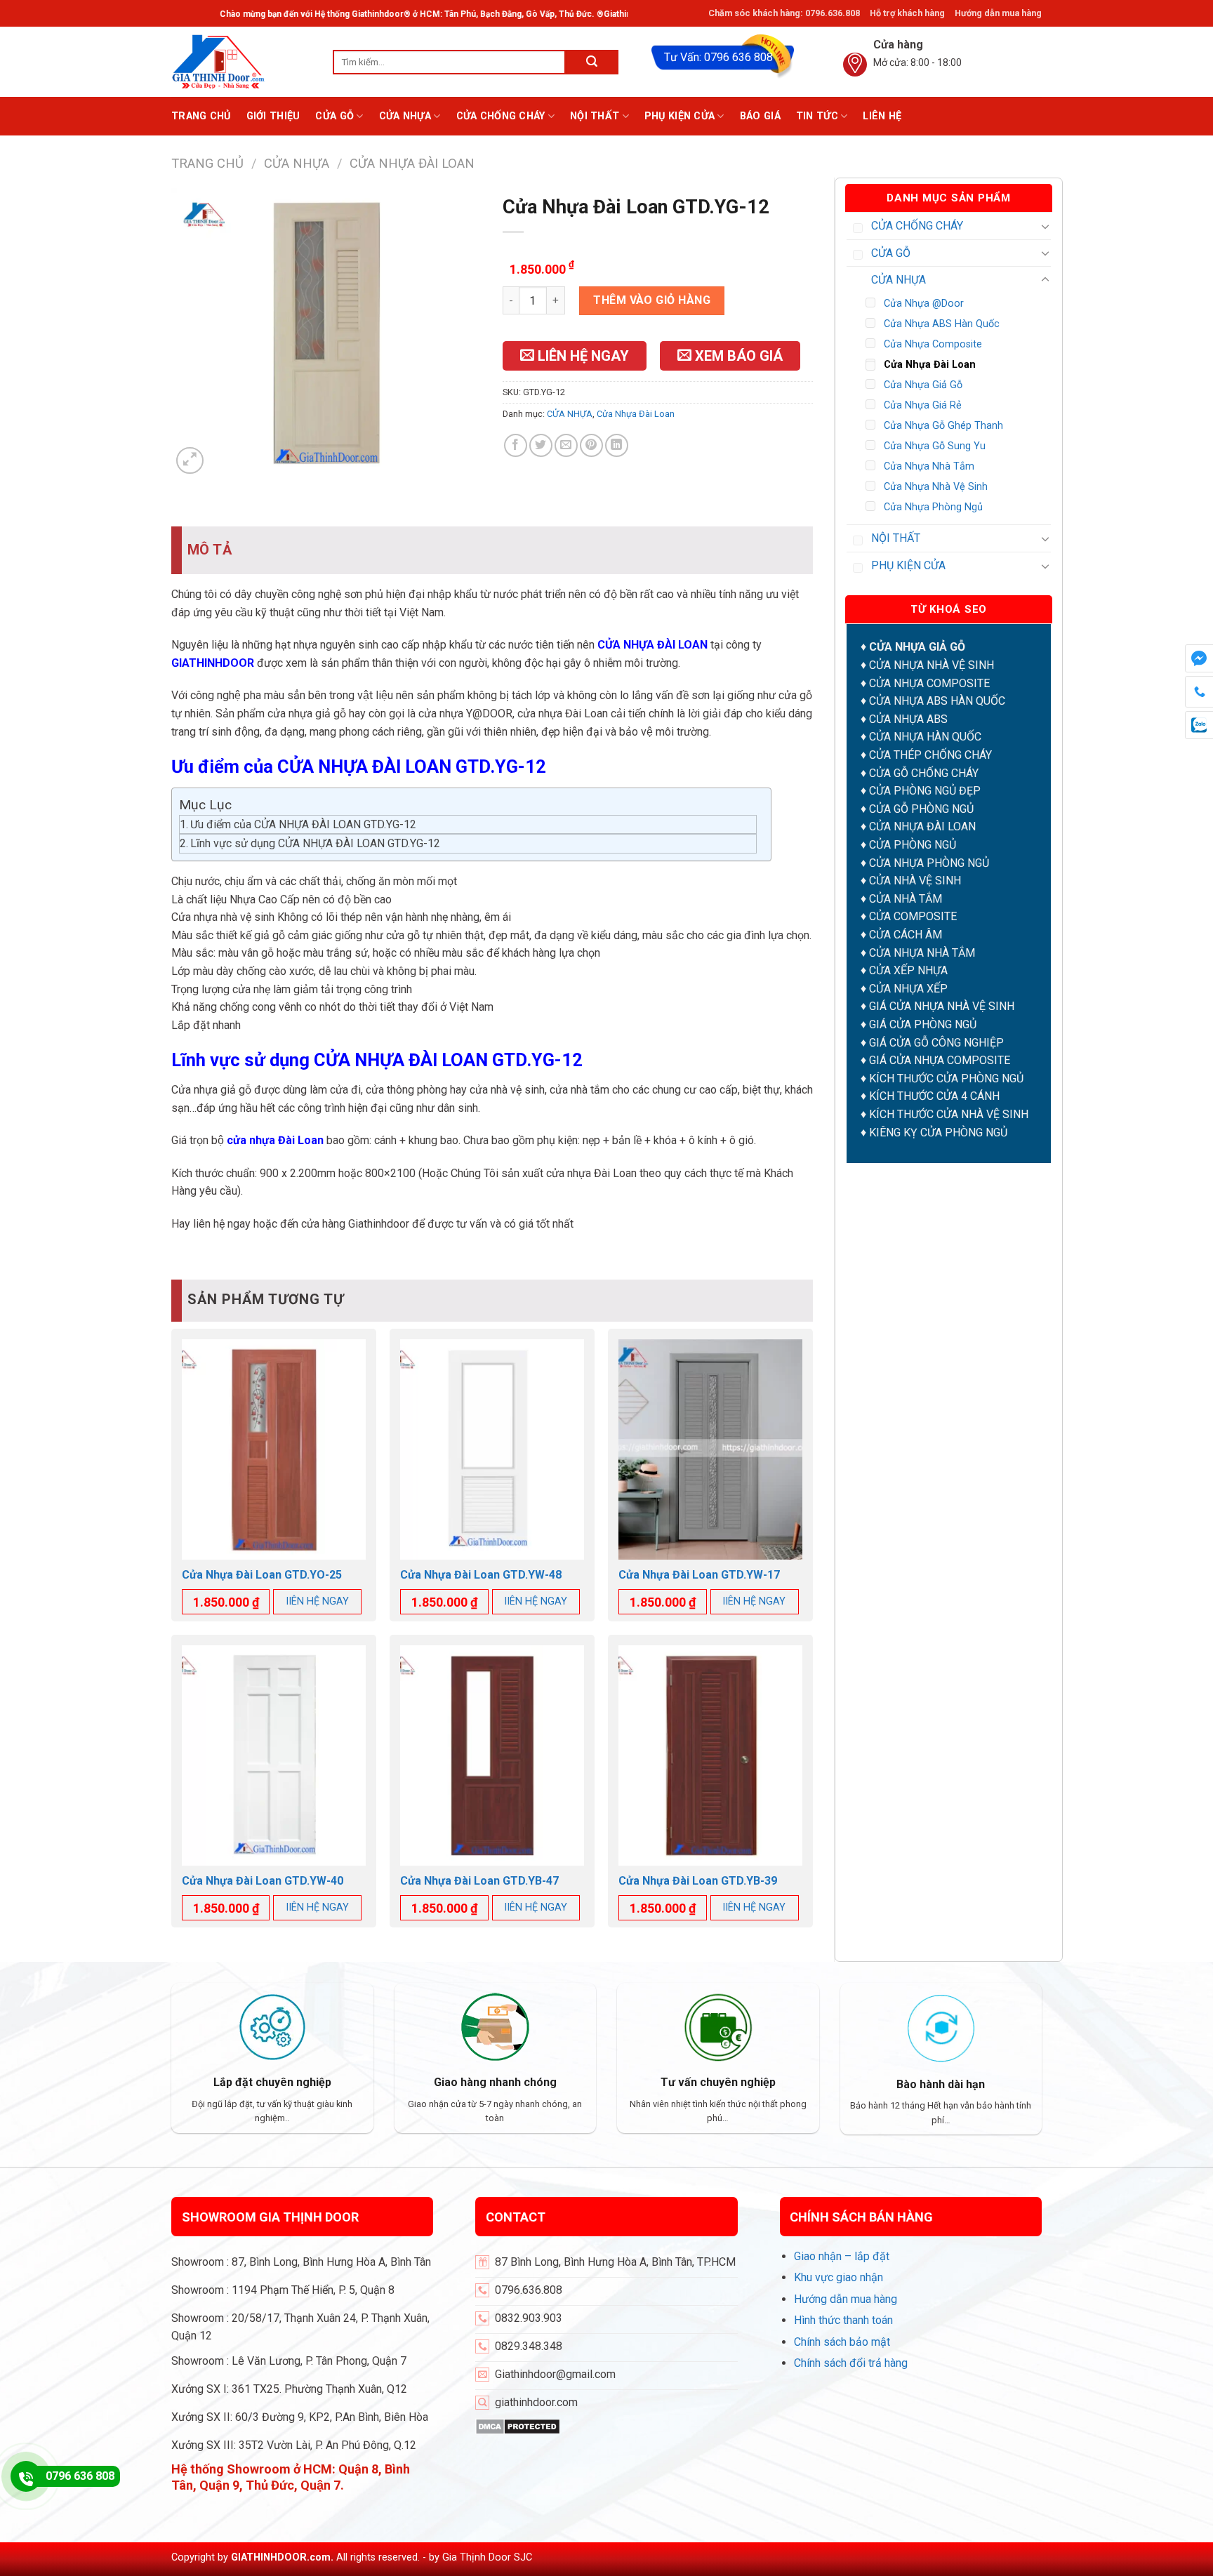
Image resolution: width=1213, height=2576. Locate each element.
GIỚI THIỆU (273, 116)
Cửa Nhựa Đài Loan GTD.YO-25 (262, 1575)
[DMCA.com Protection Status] (518, 2425)
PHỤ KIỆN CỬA (680, 116)
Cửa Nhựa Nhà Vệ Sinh (936, 487)
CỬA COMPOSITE (913, 916)
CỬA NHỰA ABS (908, 719)
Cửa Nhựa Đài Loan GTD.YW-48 (481, 1575)
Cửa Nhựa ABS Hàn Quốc (942, 324)
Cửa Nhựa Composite (933, 344)
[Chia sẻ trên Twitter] (541, 445)
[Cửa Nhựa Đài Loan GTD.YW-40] (274, 1755)
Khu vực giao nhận (839, 2277)
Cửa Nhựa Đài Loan (412, 163)
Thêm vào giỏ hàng (652, 300)
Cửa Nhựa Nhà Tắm (929, 466)
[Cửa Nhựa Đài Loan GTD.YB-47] (492, 1755)
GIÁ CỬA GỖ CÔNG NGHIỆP (936, 1043)
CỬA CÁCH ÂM (906, 935)
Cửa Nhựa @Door (924, 304)
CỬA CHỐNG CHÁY (501, 116)
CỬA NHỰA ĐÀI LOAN (922, 826)
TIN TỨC (817, 116)
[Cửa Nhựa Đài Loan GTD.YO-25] (274, 1449)
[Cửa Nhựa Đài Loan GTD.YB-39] (710, 1755)
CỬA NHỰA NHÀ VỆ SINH (932, 665)
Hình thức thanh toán (843, 2320)
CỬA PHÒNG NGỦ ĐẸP (925, 791)
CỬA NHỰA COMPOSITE (929, 683)
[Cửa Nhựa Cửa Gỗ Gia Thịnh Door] (241, 62)
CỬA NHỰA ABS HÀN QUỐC (937, 701)
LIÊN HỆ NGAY (582, 356)
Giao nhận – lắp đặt (842, 2256)
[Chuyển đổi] (1045, 226)
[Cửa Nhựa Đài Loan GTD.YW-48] (492, 1449)
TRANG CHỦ (201, 116)
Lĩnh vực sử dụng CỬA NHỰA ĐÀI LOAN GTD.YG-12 (315, 843)
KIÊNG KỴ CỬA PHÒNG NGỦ (938, 1133)
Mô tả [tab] (210, 550)
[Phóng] (190, 461)
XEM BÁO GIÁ (737, 356)
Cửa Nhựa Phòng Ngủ (933, 507)
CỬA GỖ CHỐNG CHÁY (924, 773)
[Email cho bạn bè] (566, 445)
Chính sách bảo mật (842, 2342)
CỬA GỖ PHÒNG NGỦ (921, 809)
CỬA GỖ (334, 116)
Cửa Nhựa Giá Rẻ (923, 405)
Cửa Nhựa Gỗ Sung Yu (935, 446)
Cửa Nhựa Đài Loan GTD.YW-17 (699, 1575)
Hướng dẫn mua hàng (998, 13)
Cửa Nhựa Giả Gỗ (923, 385)
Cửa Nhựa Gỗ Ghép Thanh (943, 426)
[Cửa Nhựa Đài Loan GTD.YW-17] (710, 1449)
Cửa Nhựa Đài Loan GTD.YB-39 (698, 1881)
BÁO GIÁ (760, 116)
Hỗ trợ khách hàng (907, 13)
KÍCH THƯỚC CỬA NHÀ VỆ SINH (949, 1114)
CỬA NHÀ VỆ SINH (915, 881)
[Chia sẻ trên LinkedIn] (617, 445)
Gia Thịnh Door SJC (487, 2557)
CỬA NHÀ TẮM (906, 899)
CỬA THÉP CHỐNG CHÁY (930, 755)
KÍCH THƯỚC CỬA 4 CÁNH (934, 1096)
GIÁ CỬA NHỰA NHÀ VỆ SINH (942, 1006)
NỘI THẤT (595, 116)
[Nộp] (592, 62)
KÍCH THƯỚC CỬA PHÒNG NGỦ (946, 1078)
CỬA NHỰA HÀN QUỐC (925, 737)
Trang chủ (207, 163)
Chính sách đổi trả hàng (851, 2363)
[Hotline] (26, 2476)
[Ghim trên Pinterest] (591, 445)
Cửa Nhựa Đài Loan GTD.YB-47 (479, 1881)
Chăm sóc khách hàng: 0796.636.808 (784, 13)
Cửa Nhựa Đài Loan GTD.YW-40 (263, 1881)
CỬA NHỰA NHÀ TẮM (922, 953)
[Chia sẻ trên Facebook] (516, 445)
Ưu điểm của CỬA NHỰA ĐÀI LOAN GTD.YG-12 (303, 824)
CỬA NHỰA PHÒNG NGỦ (929, 863)
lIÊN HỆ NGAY (318, 1601)
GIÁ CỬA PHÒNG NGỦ (923, 1024)
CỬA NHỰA (405, 116)
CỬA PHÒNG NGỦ (913, 845)
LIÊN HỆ (882, 116)
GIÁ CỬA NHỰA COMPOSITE (940, 1060)
